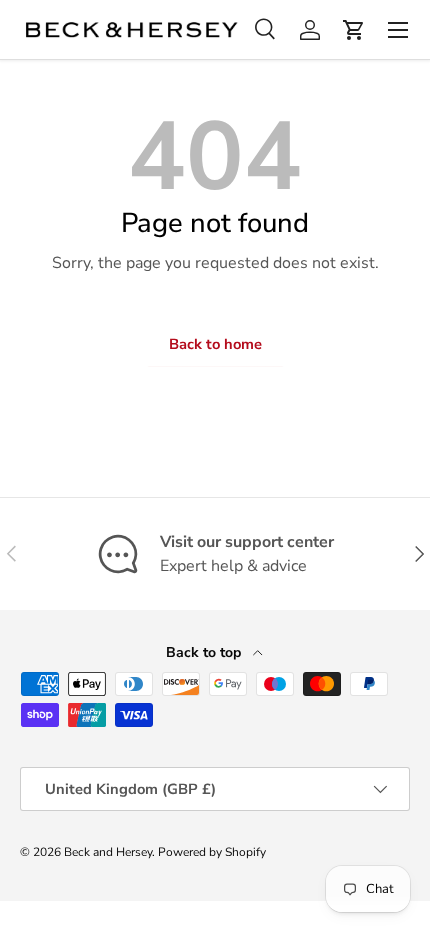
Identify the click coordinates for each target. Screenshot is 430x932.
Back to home (215, 344)
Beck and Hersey (108, 852)
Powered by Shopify (212, 852)
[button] (354, 30)
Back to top (205, 652)
